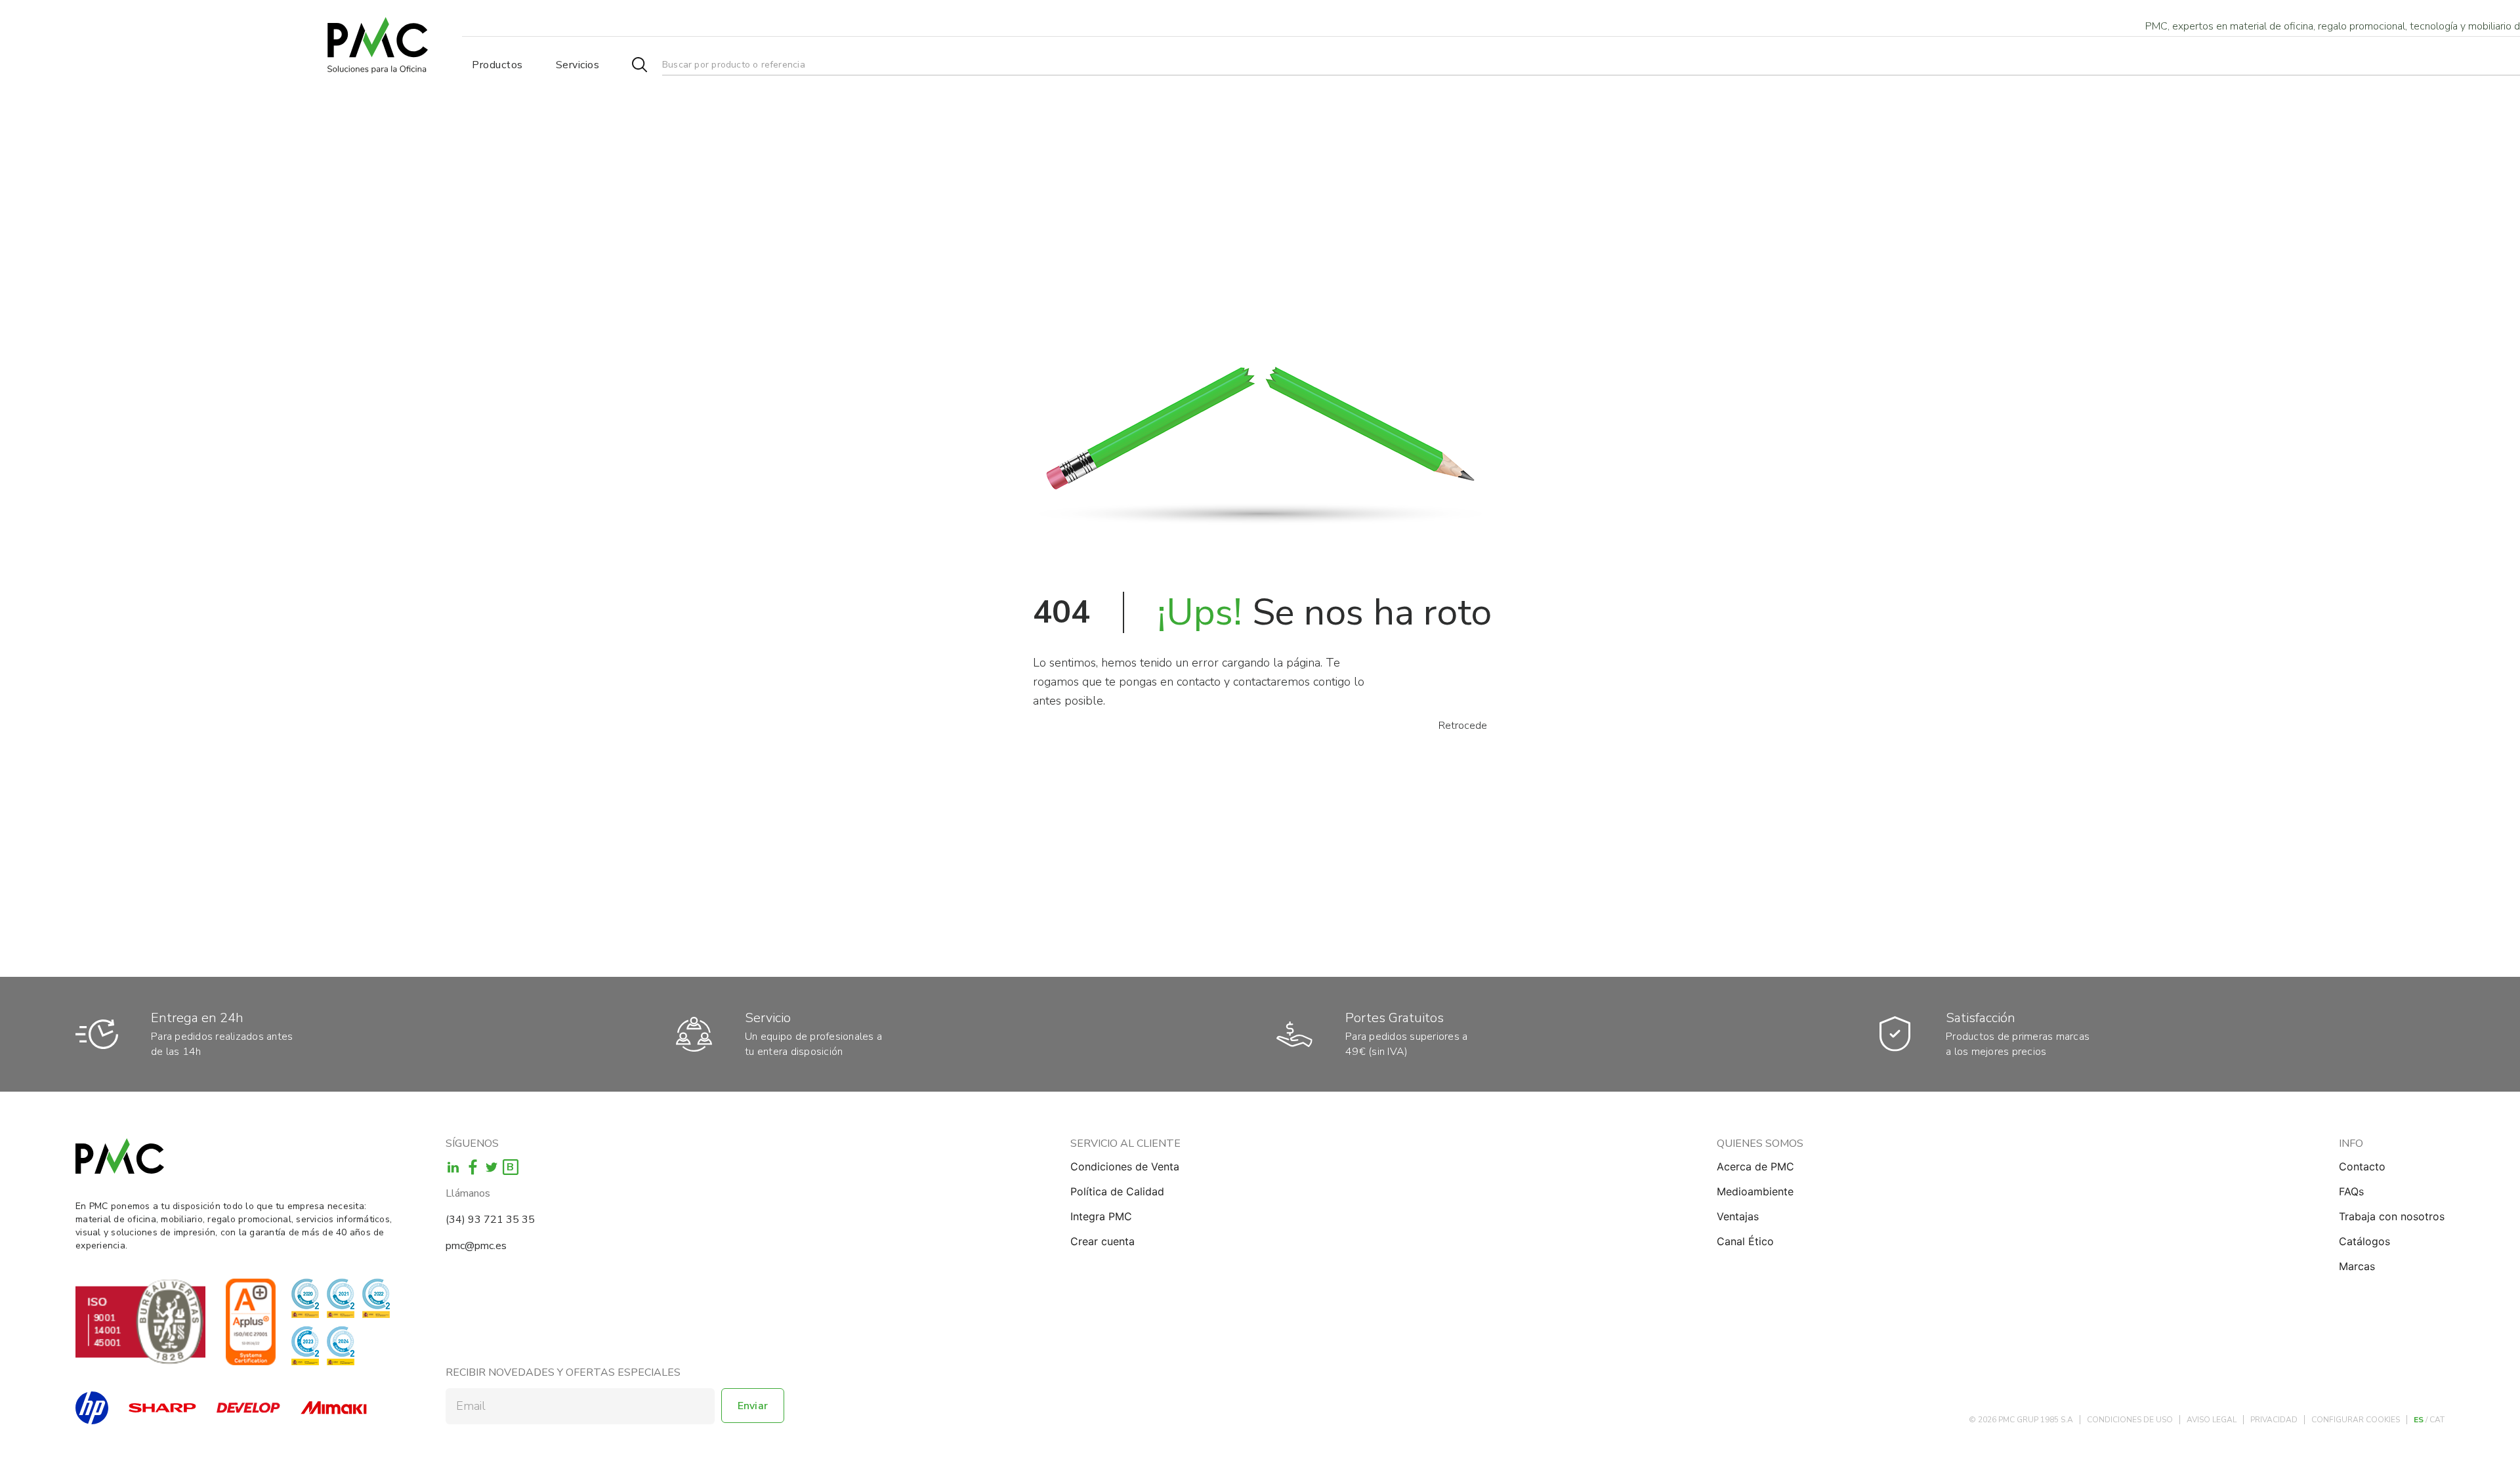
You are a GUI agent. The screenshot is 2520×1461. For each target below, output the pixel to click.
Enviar (753, 1406)
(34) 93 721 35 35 (490, 1220)
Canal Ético (1745, 1241)
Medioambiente (1755, 1191)
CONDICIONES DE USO (2130, 1420)
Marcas (2357, 1266)
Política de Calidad (1117, 1191)
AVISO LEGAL (2212, 1420)
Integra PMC (1101, 1216)
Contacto (2362, 1166)
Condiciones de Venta (1125, 1166)
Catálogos (2364, 1241)
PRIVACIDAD (2274, 1420)
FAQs (2351, 1191)
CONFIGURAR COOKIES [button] (2356, 1420)
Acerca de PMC (1755, 1166)
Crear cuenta (1102, 1241)
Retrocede (1463, 726)
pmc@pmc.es (476, 1246)
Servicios (578, 65)
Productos (497, 65)
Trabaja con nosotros (2392, 1216)
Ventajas (1738, 1216)
